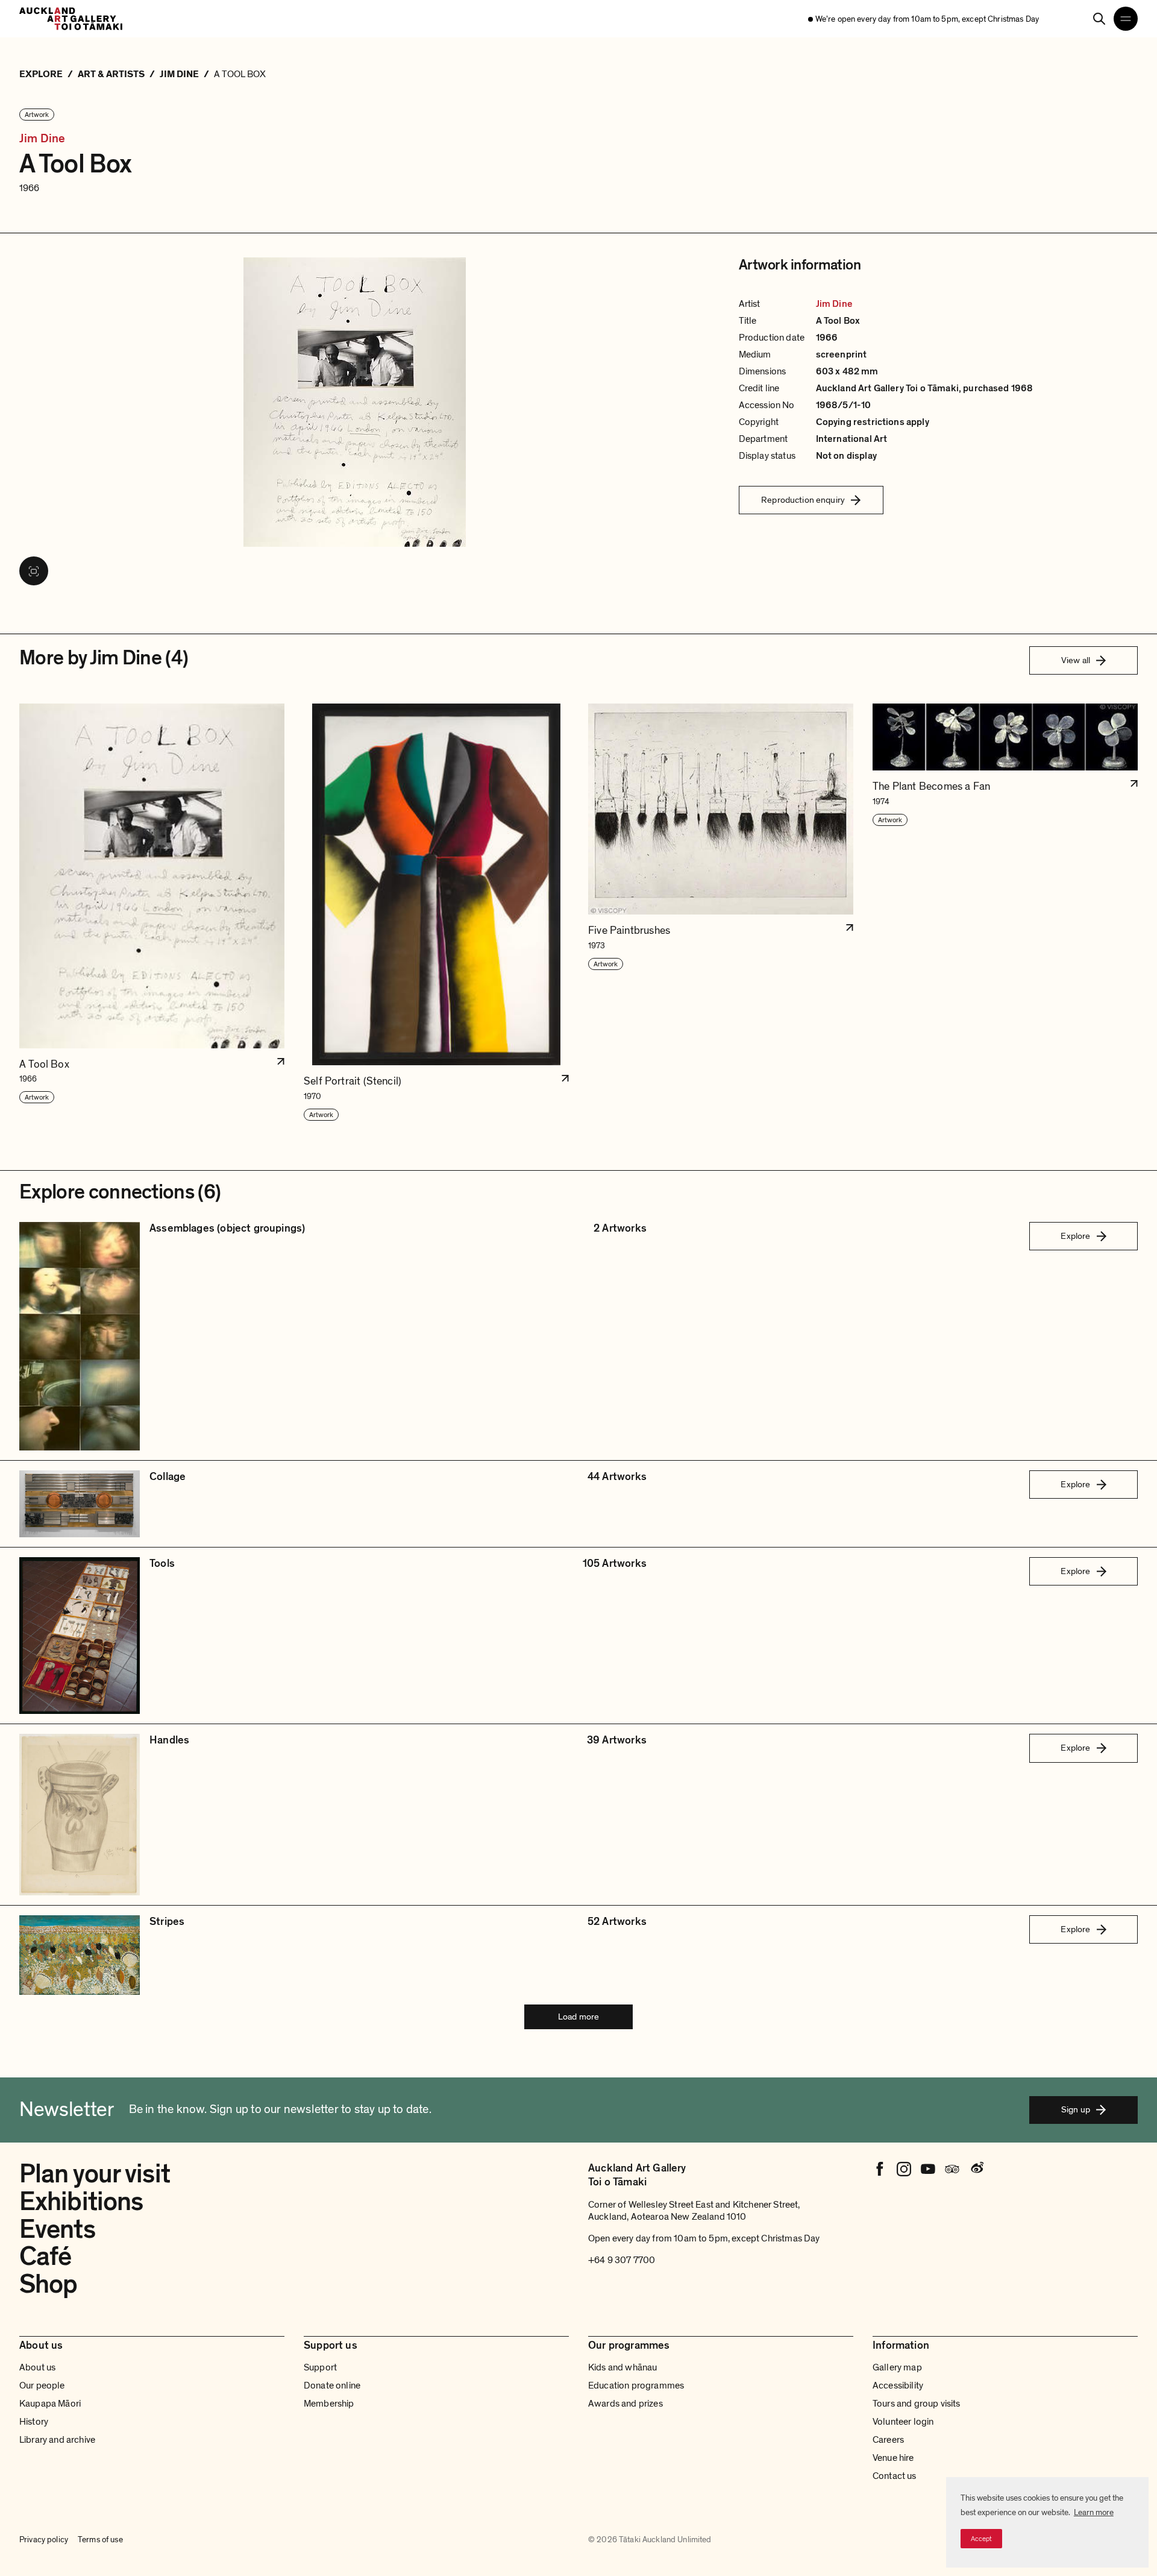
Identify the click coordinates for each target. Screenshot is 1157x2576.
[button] (152, 913)
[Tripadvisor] (952, 2169)
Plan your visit (95, 2174)
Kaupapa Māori (50, 2404)
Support (320, 2367)
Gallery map (897, 2367)
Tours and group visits (917, 2404)
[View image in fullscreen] (34, 571)
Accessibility (898, 2385)
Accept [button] (981, 2539)
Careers (888, 2440)
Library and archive (57, 2440)
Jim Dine (42, 139)
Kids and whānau (622, 2367)
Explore (1075, 1236)
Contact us (895, 2476)
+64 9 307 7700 (622, 2260)
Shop (48, 2284)
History (34, 2422)
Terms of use (100, 2540)
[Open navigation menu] (1126, 19)
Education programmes (636, 2385)
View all (1076, 660)
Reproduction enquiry (803, 500)
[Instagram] (904, 2169)
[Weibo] (976, 2169)
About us (37, 2367)
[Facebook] (880, 2169)
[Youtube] (928, 2169)
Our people (42, 2385)
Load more (578, 2017)
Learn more (1094, 2512)
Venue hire (893, 2458)
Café (45, 2256)
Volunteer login (903, 2422)
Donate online (332, 2385)
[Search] (1099, 19)
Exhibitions (81, 2202)
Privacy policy (44, 2540)
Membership (329, 2404)
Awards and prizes (626, 2404)
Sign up (1076, 2109)
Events (57, 2229)
